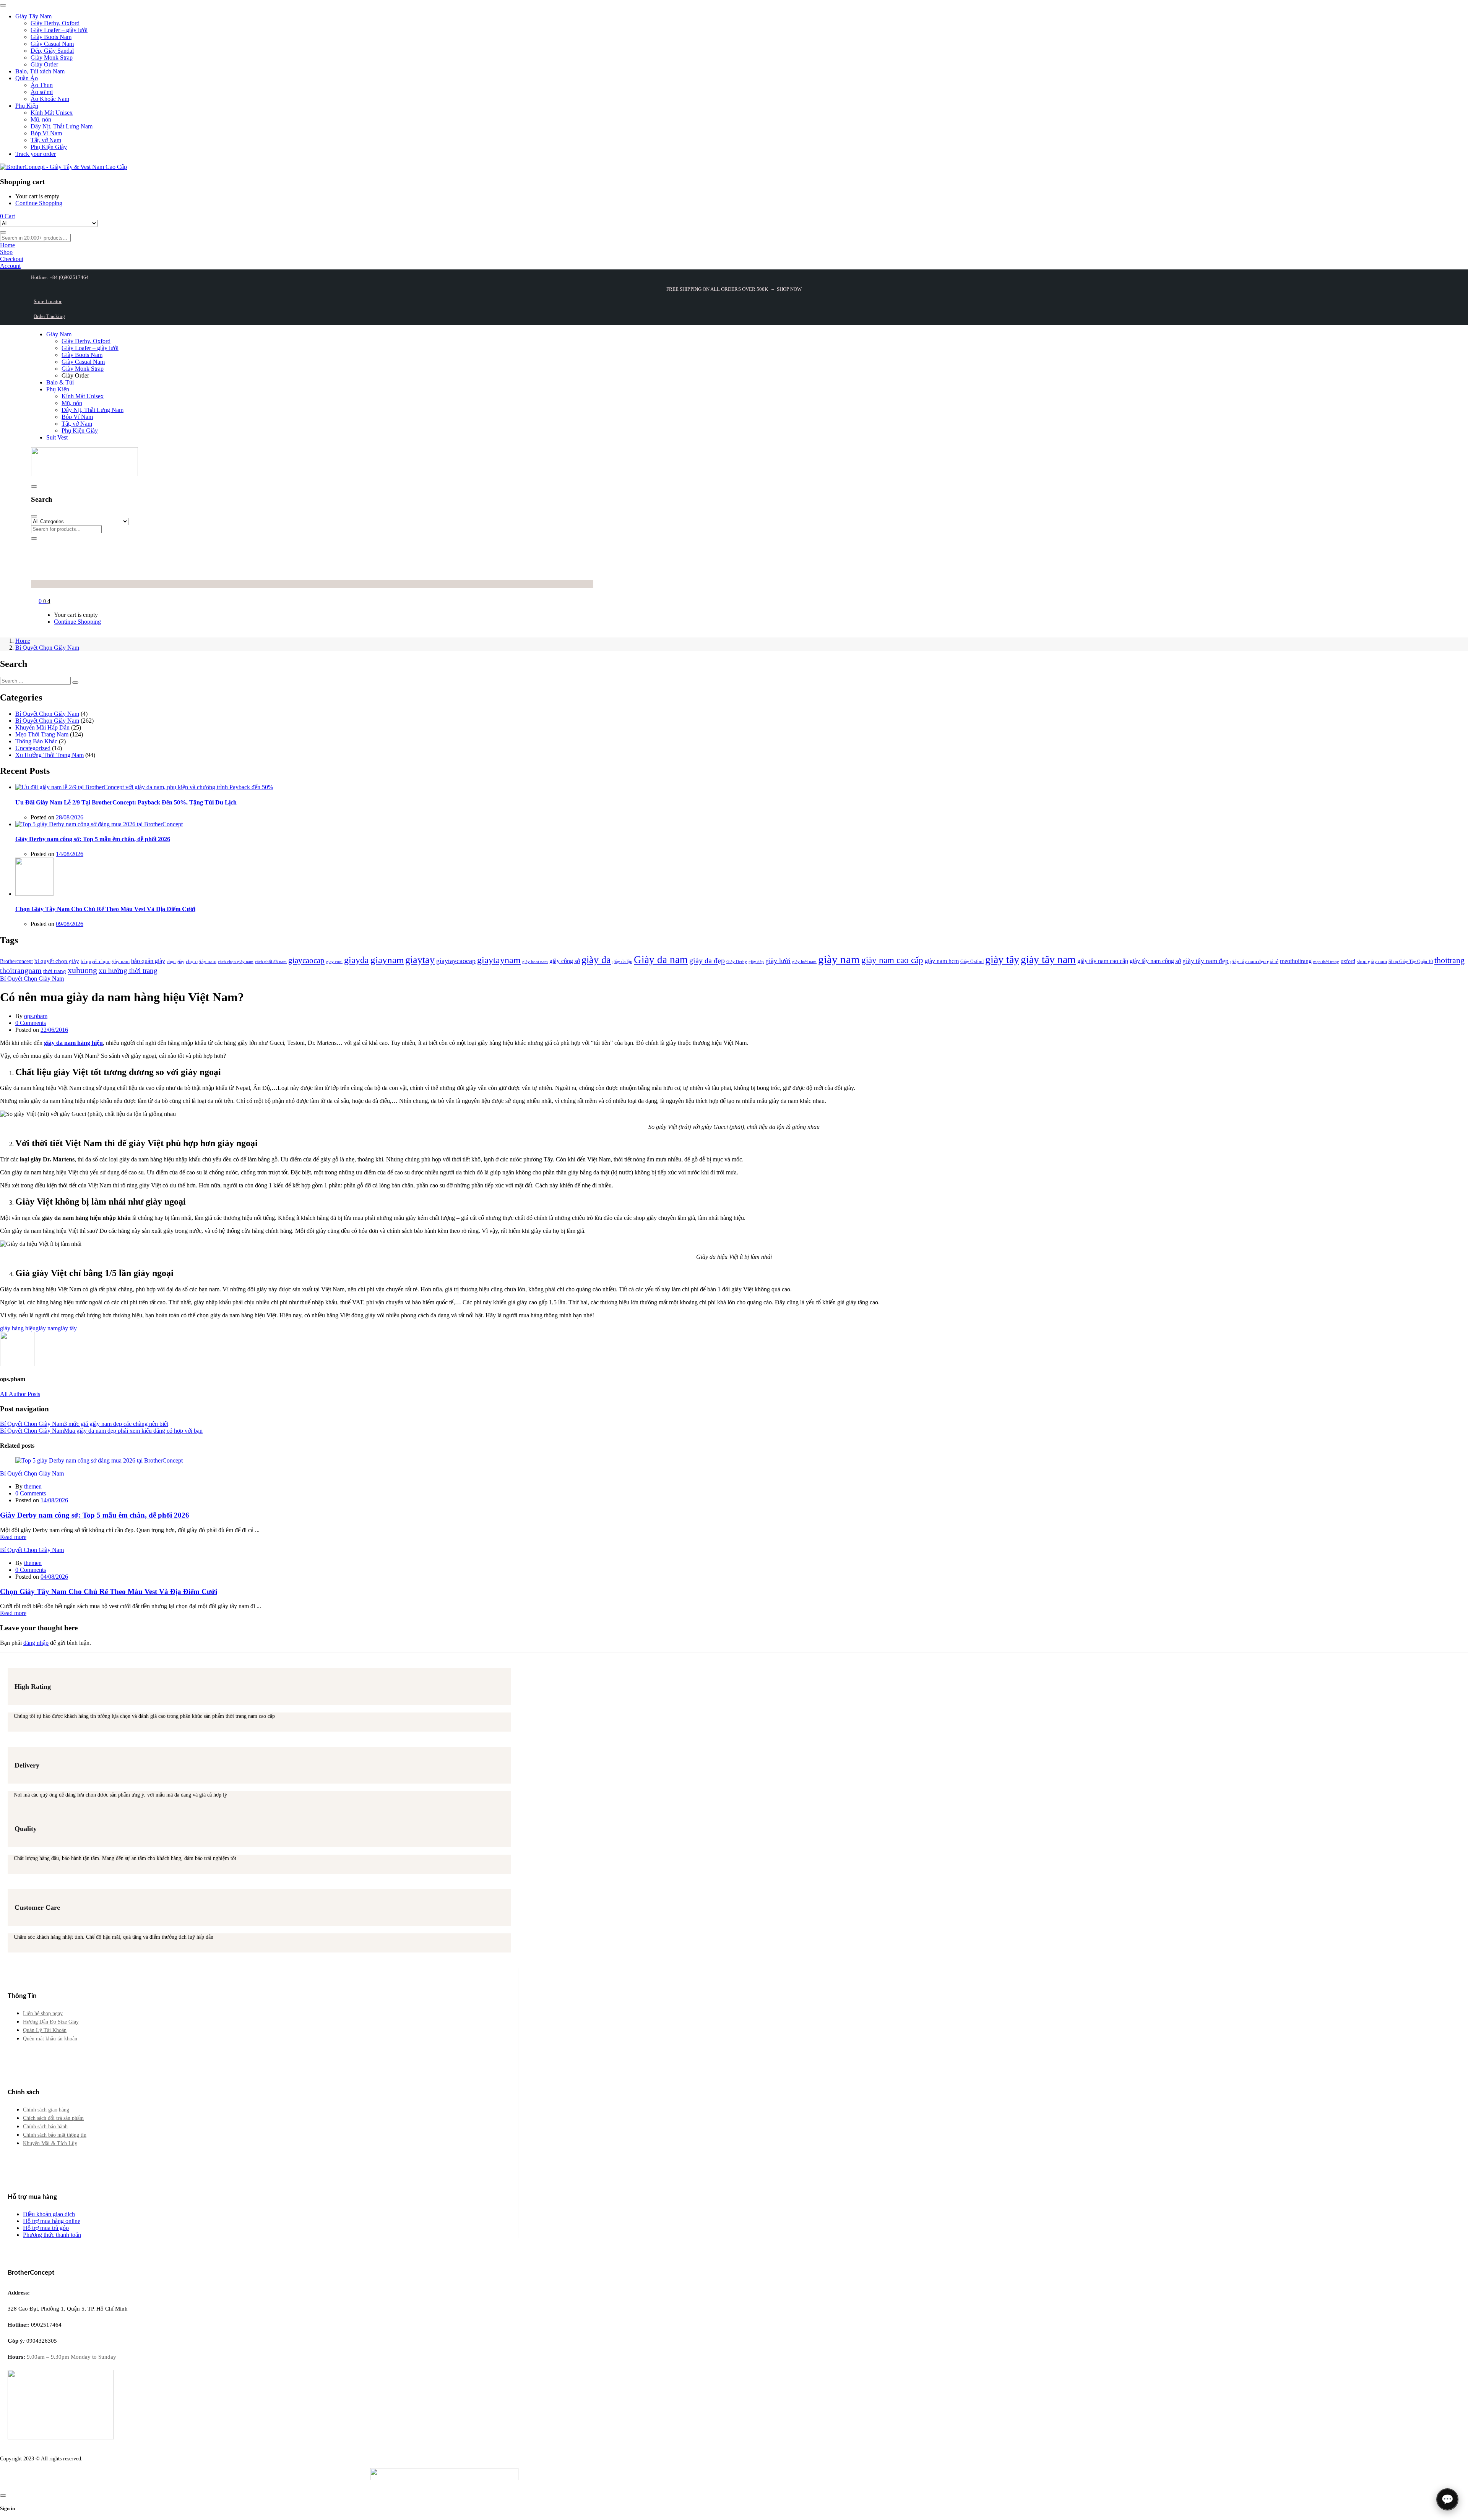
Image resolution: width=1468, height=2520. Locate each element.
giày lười (778, 961)
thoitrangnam (21, 970)
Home (23, 641)
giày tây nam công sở (1155, 961)
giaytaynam (499, 960)
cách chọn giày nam (236, 962)
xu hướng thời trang (128, 971)
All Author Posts (20, 1394)
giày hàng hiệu (18, 1328)
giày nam (839, 959)
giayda (356, 960)
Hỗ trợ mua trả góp (46, 2228)
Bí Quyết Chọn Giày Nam (47, 648)
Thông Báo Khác (36, 741)
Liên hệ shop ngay (43, 2013)
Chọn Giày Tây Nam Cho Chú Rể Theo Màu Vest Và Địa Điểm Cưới (105, 909)
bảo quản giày (148, 961)
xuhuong (82, 970)
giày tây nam (1048, 959)
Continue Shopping (39, 203)
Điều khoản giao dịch (49, 2214)
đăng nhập (36, 1643)
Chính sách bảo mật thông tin (55, 2135)
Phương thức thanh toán (52, 2235)
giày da (596, 960)
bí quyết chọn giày (57, 961)
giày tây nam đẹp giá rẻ (1254, 961)
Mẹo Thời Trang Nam (42, 734)
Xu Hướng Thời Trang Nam (50, 755)
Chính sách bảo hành (45, 2127)
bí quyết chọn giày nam (105, 961)
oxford (1348, 961)
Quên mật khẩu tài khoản (50, 2039)
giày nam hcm (942, 961)
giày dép (756, 962)
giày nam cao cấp (892, 960)
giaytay (420, 960)
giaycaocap (306, 960)
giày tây (1002, 959)
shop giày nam (1372, 961)
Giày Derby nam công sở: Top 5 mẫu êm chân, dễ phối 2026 (93, 839)
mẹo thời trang (1326, 962)
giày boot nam (535, 962)
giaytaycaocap (456, 961)
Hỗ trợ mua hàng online (52, 2221)
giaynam (387, 960)
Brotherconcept (16, 961)
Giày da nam (661, 960)
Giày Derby (737, 962)
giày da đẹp (707, 960)
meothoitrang (1296, 961)
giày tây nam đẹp (1206, 961)
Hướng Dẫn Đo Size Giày (51, 2022)
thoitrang (1449, 960)
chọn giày (175, 962)
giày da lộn (622, 962)
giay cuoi (334, 962)
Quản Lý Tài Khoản (45, 2030)
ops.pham (36, 1016)
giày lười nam (804, 962)
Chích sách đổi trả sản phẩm (53, 2118)
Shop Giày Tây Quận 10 (1411, 962)
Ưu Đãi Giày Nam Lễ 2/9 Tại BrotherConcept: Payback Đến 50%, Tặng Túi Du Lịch (126, 802)
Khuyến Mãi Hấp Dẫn (42, 727)
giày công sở (565, 961)
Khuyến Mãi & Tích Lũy (50, 2143)
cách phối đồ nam (271, 962)
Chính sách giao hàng (46, 2110)
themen (33, 1486)
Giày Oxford (972, 962)
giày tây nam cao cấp (1103, 961)
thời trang (55, 971)
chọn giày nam (201, 961)
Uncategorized (33, 748)
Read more (13, 1537)
